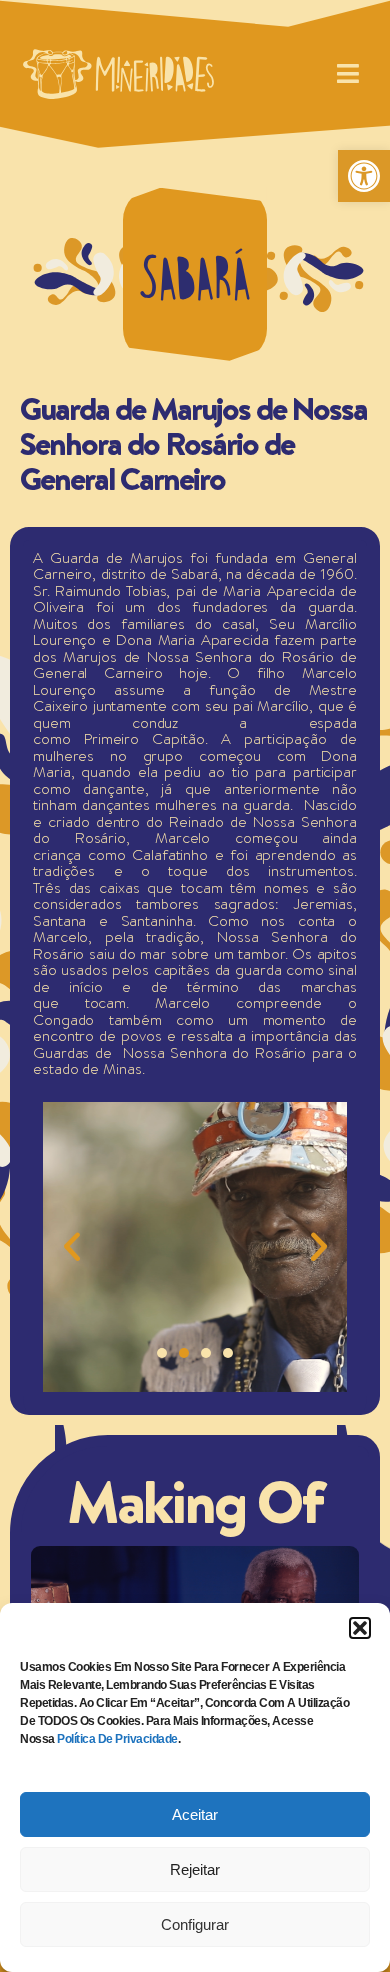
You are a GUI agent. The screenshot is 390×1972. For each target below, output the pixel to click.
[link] (364, 176)
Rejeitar (195, 1869)
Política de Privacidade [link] (117, 1739)
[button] (360, 1628)
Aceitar (195, 1814)
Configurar (195, 1924)
